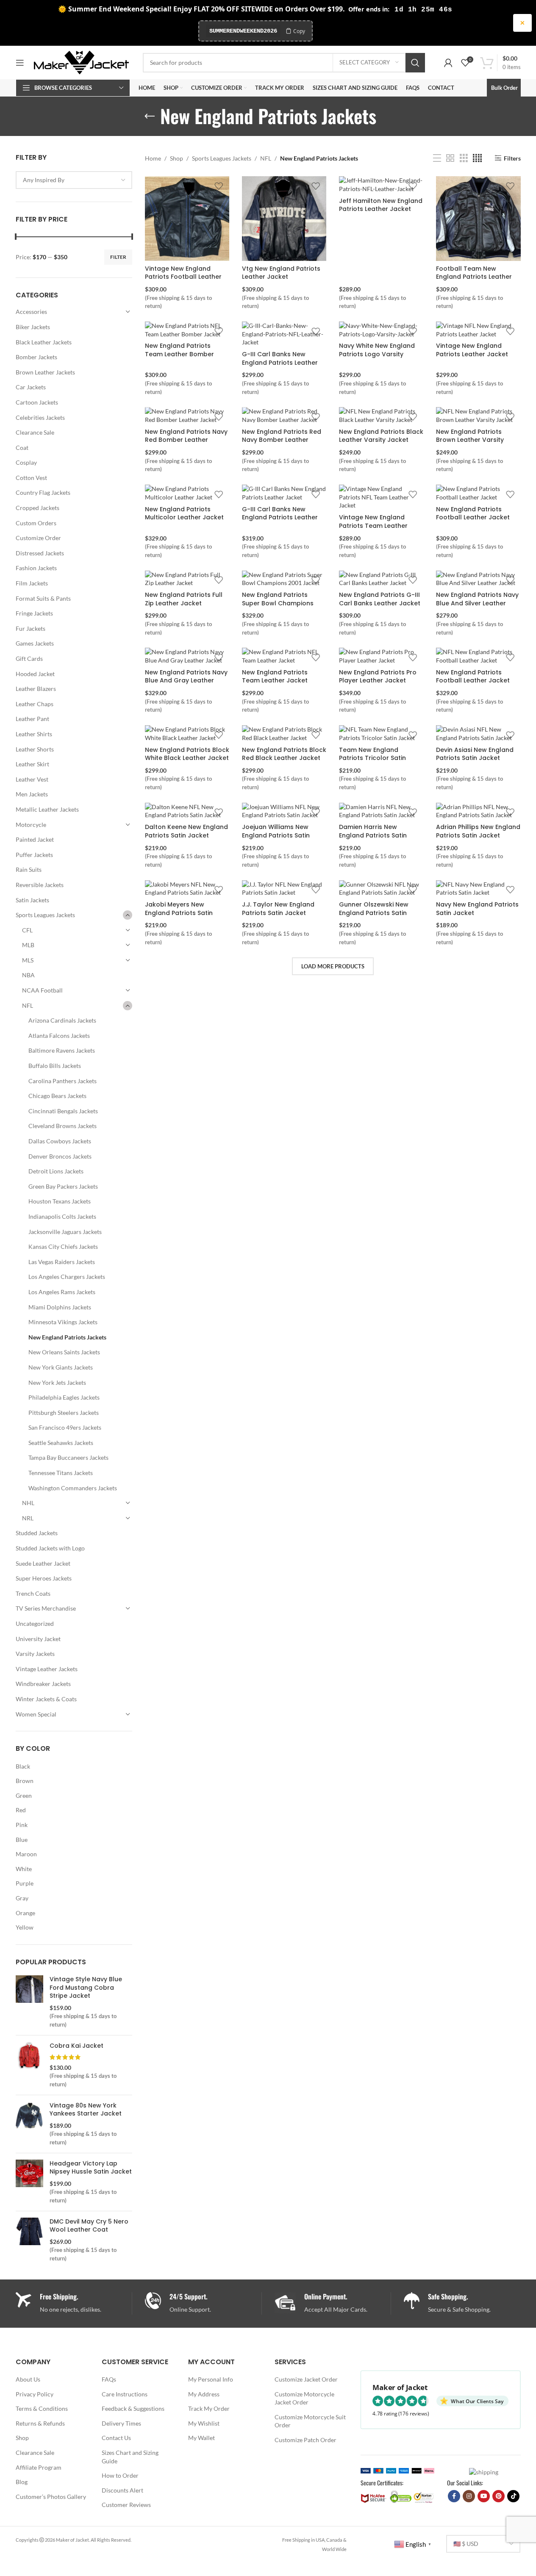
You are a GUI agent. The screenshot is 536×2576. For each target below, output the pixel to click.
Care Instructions (125, 2394)
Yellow (25, 1927)
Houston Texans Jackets (60, 1201)
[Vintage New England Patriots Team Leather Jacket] (381, 497)
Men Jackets (32, 794)
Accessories (31, 312)
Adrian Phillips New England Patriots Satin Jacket (478, 831)
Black (23, 1766)
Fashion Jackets (36, 568)
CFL (27, 930)
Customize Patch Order (305, 2440)
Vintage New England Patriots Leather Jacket (472, 350)
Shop (176, 158)
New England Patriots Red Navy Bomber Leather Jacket (282, 440)
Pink (22, 1825)
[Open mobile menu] (20, 63)
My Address (204, 2394)
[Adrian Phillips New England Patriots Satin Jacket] (478, 811)
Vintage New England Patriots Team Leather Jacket (373, 525)
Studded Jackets (37, 1533)
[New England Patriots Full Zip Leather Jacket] (187, 579)
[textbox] (74, 180)
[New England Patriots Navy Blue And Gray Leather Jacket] (187, 656)
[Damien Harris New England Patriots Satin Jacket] (381, 811)
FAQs (109, 2379)
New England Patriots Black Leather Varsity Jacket (381, 436)
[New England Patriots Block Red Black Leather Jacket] (284, 733)
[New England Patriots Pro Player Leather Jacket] (381, 656)
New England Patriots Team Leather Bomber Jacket (179, 354)
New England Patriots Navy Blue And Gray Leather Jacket (186, 681)
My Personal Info (211, 2379)
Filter (118, 257)
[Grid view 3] (464, 158)
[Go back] (150, 116)
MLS (28, 960)
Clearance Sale (35, 432)
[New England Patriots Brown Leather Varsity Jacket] (478, 415)
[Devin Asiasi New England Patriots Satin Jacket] (478, 733)
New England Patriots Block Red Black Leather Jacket (284, 754)
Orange (25, 1913)
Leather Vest (32, 779)
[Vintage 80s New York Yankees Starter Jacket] (29, 2124)
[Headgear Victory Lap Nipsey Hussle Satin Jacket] (29, 2182)
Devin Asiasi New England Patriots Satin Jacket (475, 754)
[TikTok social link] (513, 2496)
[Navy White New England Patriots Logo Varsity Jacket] (381, 330)
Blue (22, 1840)
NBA (28, 975)
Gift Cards (29, 659)
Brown (25, 1781)
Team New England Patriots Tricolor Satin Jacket (372, 758)
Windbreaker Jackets (43, 1684)
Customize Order (38, 538)
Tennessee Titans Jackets (61, 1473)
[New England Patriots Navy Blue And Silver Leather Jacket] (478, 579)
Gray (22, 1898)
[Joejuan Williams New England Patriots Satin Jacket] (284, 811)
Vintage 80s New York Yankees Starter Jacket (86, 2110)
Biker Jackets (33, 327)
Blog (22, 2482)
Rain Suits (29, 869)
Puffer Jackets (34, 855)
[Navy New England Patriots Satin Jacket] (478, 889)
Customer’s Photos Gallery (51, 2497)
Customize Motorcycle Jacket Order (304, 2398)
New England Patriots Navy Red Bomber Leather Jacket (186, 440)
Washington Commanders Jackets (73, 1488)
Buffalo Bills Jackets (55, 1066)
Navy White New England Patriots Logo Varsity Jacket (377, 354)
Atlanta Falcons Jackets (59, 1036)
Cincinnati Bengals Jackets (63, 1111)
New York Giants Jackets (61, 1367)
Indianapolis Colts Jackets (62, 1216)
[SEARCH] (415, 63)
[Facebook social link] (454, 2496)
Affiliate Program (39, 2467)
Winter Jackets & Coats (46, 1699)
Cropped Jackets (37, 508)
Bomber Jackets (36, 357)
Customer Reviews (126, 2505)
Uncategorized (35, 1624)
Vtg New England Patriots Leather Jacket (281, 273)
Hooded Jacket (35, 674)
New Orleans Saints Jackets (64, 1352)
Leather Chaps (35, 704)
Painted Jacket (35, 839)
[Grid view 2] (450, 158)
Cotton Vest (31, 478)
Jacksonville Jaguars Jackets (65, 1232)
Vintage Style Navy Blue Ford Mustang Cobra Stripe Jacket (86, 1988)
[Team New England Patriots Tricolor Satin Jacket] (381, 733)
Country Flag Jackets (43, 492)
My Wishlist (204, 2423)
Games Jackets (35, 643)
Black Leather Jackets (44, 342)
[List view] (437, 158)
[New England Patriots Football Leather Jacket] (478, 493)
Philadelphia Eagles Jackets (64, 1397)
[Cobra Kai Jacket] (29, 2065)
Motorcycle (31, 825)
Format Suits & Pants (43, 598)
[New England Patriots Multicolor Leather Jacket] (187, 493)
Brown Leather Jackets (45, 372)
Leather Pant (32, 719)
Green (24, 1795)
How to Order (120, 2475)
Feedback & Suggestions (133, 2408)
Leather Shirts (34, 734)
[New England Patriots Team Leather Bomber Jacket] (187, 330)
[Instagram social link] (469, 2496)
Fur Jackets (31, 628)
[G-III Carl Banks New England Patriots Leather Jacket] (284, 334)
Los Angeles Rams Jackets (62, 1292)
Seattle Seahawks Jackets (61, 1443)
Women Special (36, 1714)
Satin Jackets (32, 900)
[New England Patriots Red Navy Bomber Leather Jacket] (284, 415)
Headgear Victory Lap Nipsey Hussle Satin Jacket (91, 2168)
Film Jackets (32, 583)
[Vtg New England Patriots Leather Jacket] (284, 218)
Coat (22, 448)
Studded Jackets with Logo (50, 1548)
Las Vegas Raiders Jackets (62, 1262)
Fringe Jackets (34, 613)
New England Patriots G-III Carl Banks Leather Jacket (380, 599)
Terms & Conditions (42, 2408)
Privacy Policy (35, 2394)
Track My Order (209, 2408)
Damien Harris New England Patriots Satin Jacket (373, 835)
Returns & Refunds (40, 2423)
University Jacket (38, 1639)
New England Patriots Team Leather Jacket (275, 677)
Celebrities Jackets (40, 417)
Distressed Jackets (40, 553)
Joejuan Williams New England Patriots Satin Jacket (276, 835)
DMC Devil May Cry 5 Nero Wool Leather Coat (89, 2226)
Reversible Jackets (40, 885)
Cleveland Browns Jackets (62, 1126)
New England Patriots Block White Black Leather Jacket (187, 754)
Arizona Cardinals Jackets (62, 1020)
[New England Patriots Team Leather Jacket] (284, 656)
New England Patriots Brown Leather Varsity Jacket (470, 440)
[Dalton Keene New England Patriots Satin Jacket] (187, 811)
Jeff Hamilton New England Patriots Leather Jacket (381, 205)
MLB (28, 945)
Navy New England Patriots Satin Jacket (477, 909)
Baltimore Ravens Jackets (62, 1050)
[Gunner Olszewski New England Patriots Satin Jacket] (381, 889)
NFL (28, 1005)
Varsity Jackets (35, 1654)
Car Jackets (31, 387)
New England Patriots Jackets (67, 1337)
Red (21, 1810)
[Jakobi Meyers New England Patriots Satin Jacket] (187, 889)
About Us (28, 2379)
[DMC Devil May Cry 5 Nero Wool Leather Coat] (29, 2240)
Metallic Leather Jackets (47, 809)
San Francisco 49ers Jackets (65, 1427)
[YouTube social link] (484, 2496)
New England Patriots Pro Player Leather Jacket (378, 677)
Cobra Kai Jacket (76, 2046)
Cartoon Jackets (37, 402)
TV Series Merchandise (46, 1608)
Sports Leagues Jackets (45, 915)
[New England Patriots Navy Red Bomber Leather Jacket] (187, 415)
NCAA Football (42, 990)
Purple (25, 1883)
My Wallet (201, 2438)
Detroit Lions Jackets (56, 1171)
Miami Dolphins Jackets (60, 1307)
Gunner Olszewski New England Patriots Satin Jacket (374, 913)
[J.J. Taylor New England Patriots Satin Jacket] (284, 889)
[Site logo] (81, 62)
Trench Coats (33, 1593)
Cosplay (26, 462)
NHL (28, 1503)
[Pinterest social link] (499, 2496)
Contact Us (116, 2438)
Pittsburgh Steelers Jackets (64, 1413)
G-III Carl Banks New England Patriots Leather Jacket (280, 362)
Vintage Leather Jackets (47, 1669)
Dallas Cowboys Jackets (60, 1141)
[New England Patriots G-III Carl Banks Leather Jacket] (381, 579)
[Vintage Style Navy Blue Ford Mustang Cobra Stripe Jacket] (29, 2002)
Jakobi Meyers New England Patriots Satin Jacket (179, 913)
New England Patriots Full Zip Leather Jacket (184, 599)
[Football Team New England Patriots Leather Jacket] (478, 218)
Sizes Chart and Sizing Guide (130, 2457)
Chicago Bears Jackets (57, 1096)
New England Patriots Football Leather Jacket (473, 513)
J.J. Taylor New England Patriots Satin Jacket (278, 909)
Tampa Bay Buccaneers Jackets (68, 1457)
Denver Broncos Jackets (60, 1156)
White (24, 1869)
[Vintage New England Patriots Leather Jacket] (478, 330)
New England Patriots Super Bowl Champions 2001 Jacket (278, 603)
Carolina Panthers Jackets (62, 1081)
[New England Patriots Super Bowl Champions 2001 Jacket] (284, 579)
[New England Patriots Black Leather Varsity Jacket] (381, 415)
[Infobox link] (203, 2303)
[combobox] (74, 180)
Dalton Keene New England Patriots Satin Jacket (186, 831)
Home (153, 158)
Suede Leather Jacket (43, 1563)
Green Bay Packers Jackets (63, 1186)
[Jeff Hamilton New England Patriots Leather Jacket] (381, 184)
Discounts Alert (122, 2490)
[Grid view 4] (477, 158)
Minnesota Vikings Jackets (63, 1322)
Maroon (26, 1854)
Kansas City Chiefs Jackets (63, 1246)
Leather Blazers (36, 689)
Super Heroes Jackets (44, 1578)
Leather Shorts (35, 749)
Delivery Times (121, 2423)
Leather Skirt (32, 764)
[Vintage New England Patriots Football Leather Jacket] (187, 218)
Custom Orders (36, 523)
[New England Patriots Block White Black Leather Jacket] (187, 733)
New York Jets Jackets (57, 1382)
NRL (28, 1518)
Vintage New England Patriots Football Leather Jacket (183, 277)
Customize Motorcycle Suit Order (310, 2421)
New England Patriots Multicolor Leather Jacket (184, 513)
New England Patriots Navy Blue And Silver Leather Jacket (477, 603)
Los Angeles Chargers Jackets (67, 1277)
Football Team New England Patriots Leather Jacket (474, 277)
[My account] (448, 63)
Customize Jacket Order (306, 2379)
